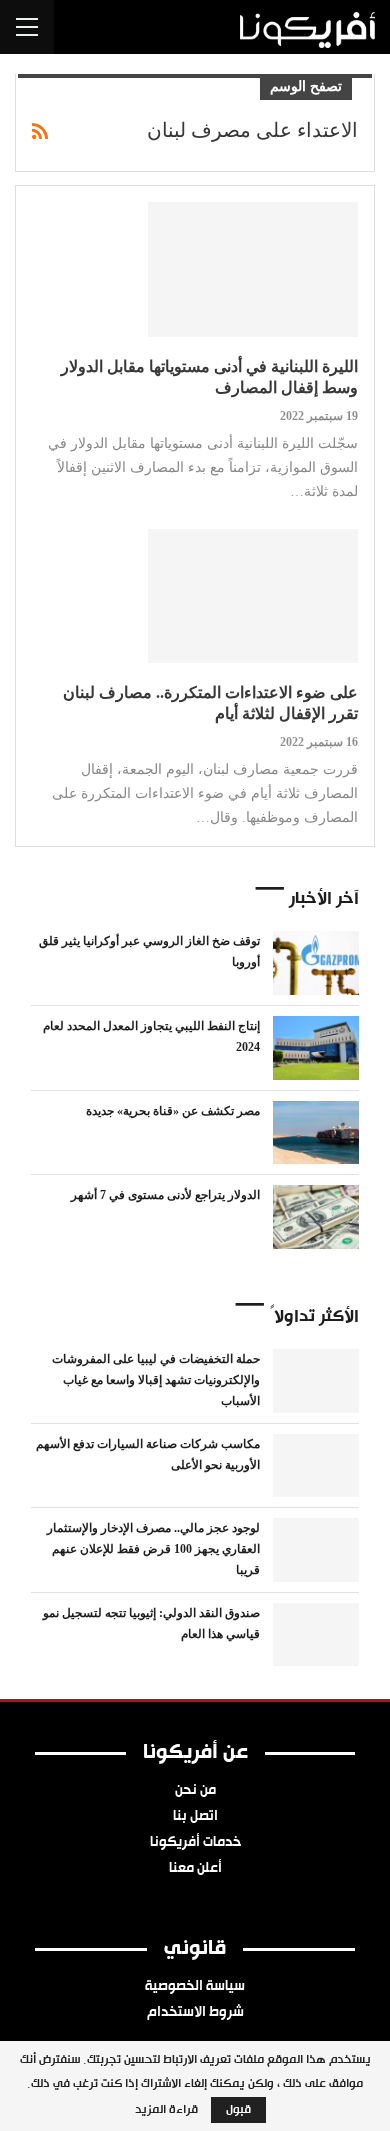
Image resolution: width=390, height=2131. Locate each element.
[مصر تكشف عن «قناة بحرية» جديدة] (316, 1133)
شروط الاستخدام (195, 2013)
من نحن (195, 1791)
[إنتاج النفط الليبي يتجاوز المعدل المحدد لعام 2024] (316, 1048)
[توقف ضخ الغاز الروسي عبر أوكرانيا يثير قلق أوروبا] (316, 963)
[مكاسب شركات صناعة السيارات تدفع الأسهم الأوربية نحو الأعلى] (316, 1466)
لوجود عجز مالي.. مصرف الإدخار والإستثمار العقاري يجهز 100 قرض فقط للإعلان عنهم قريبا (153, 1549)
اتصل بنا (195, 1817)
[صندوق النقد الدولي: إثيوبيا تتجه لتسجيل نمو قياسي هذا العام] (316, 1635)
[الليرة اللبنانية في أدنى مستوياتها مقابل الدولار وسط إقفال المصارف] (253, 269)
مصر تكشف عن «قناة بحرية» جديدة (173, 1111)
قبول (238, 2110)
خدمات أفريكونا (195, 1843)
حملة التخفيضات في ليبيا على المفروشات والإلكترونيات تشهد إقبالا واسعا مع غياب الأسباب (156, 1380)
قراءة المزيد (166, 2110)
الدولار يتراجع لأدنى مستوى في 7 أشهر (165, 1195)
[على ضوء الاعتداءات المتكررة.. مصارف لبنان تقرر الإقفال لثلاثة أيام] (253, 596)
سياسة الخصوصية (195, 1987)
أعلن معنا (195, 1869)
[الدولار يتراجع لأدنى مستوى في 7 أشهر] (316, 1217)
